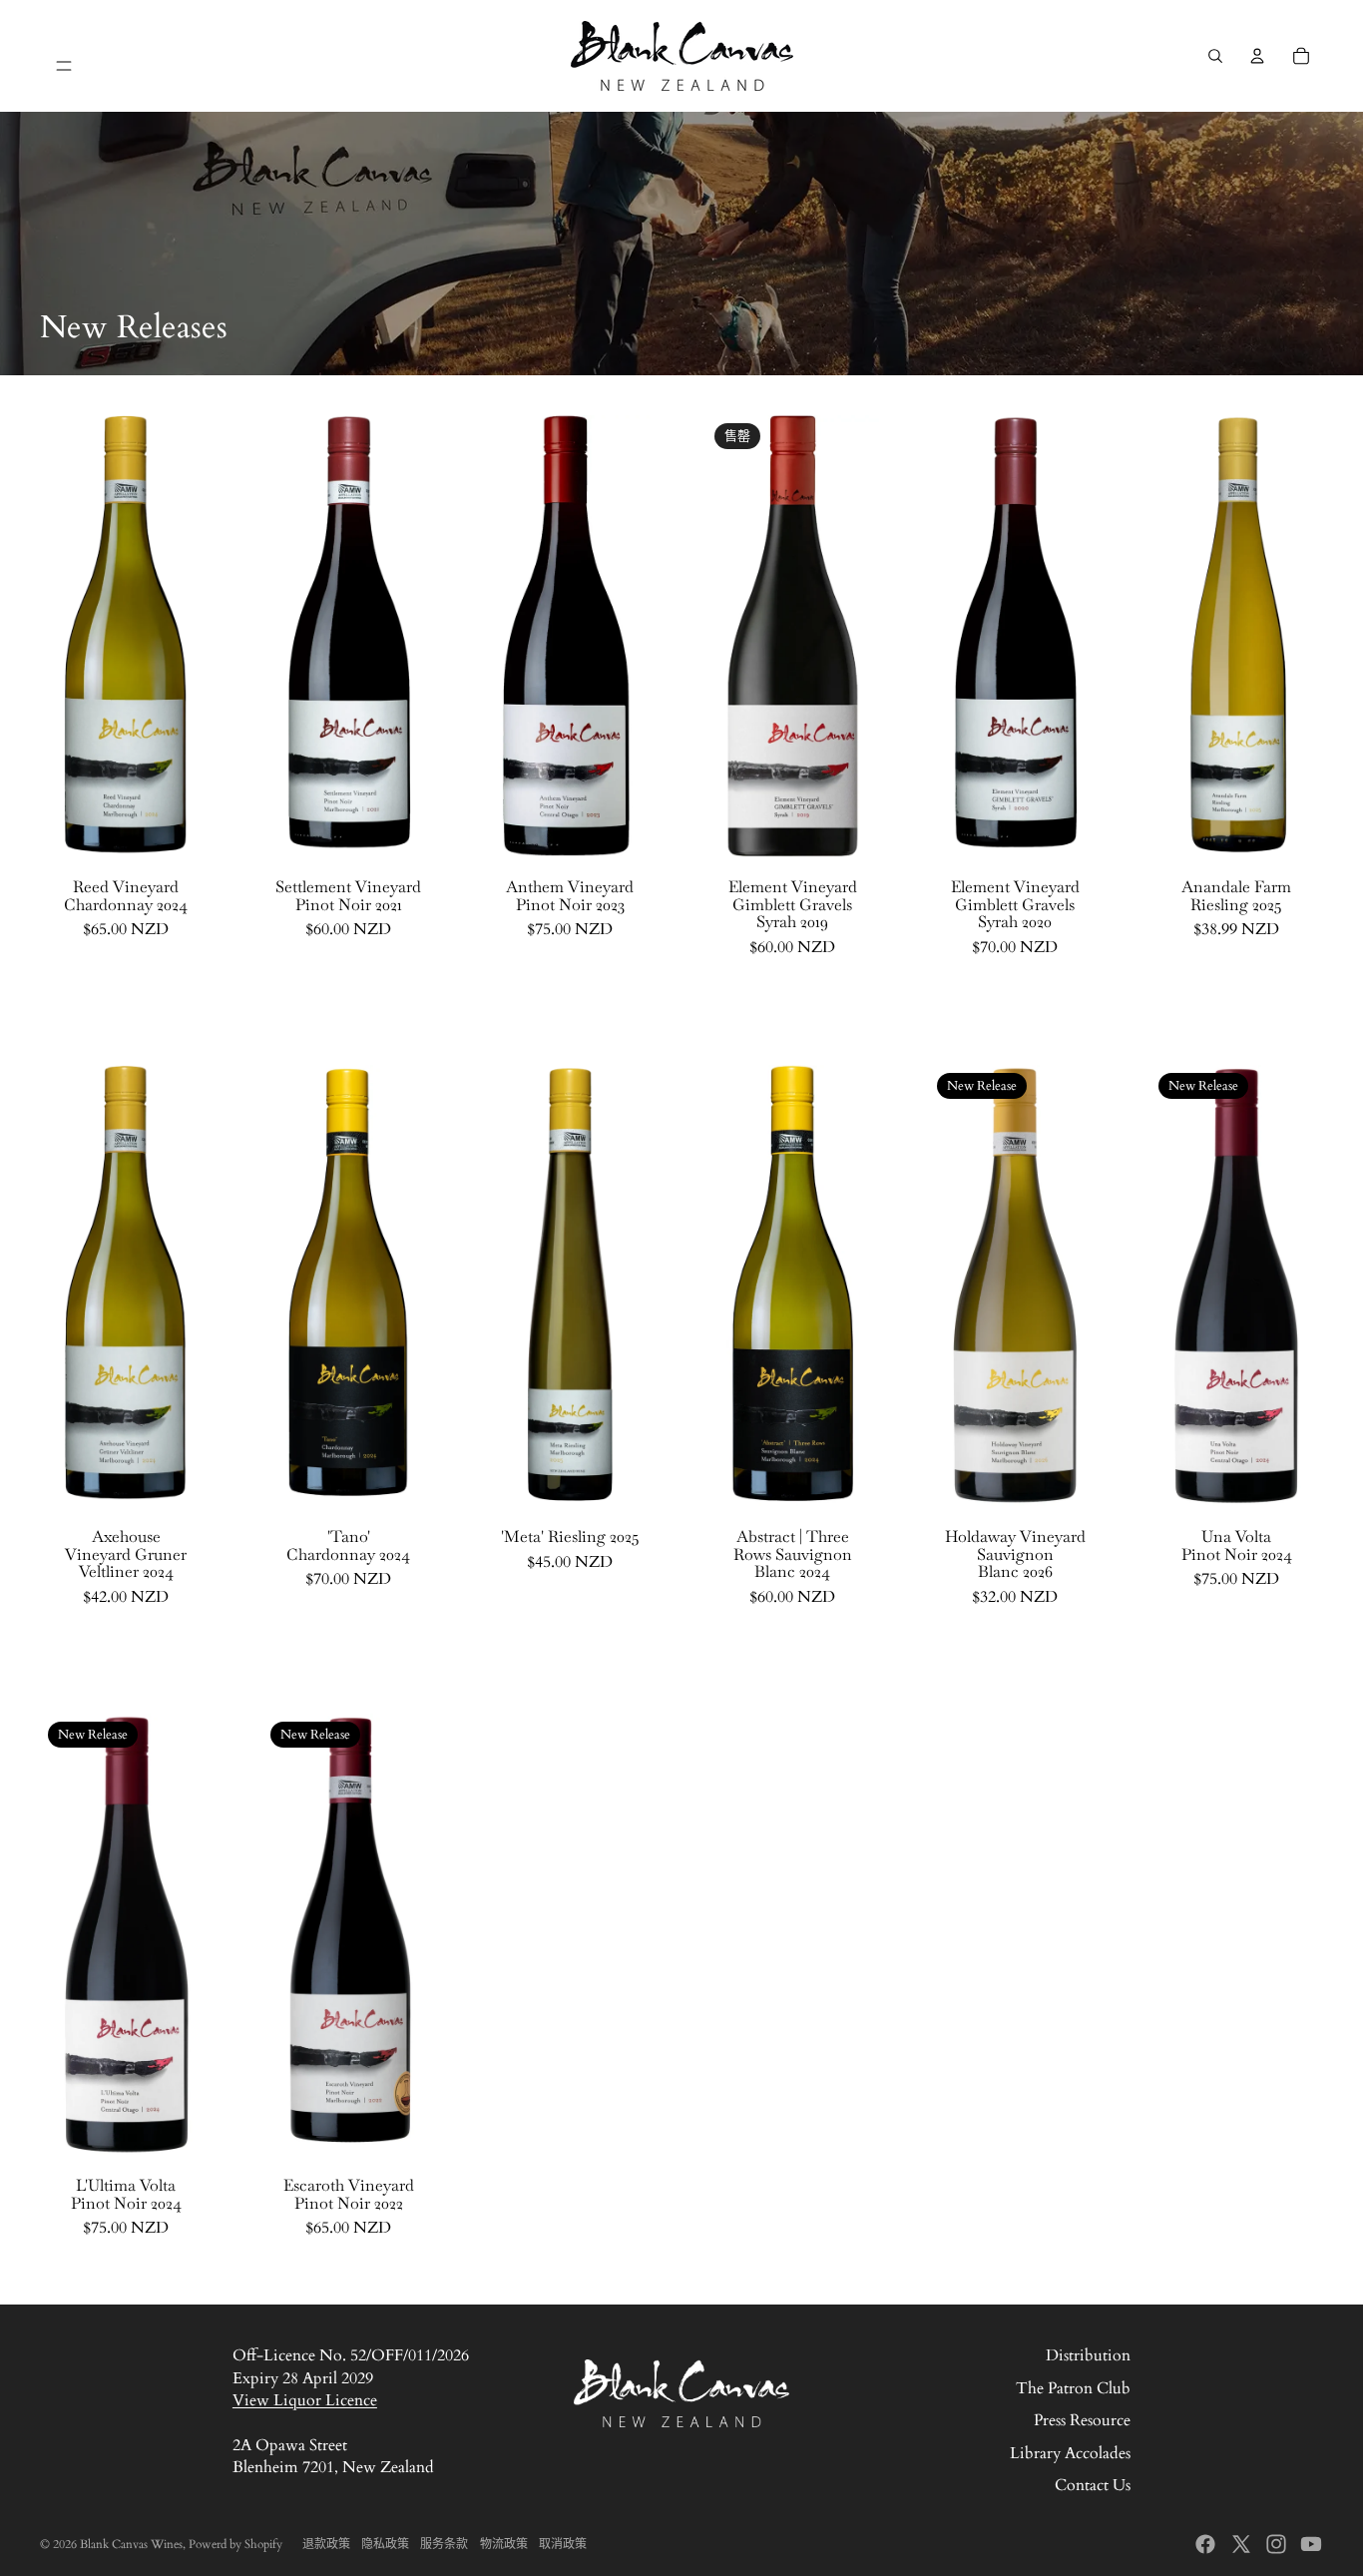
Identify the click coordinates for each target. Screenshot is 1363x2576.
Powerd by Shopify (235, 2544)
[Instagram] (1276, 2544)
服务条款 (444, 2544)
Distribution (1088, 2355)
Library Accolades (1070, 2453)
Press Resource (1082, 2420)
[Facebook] (1205, 2544)
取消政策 (563, 2544)
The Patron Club (1073, 2388)
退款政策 (326, 2544)
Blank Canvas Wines (131, 2544)
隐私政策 (385, 2544)
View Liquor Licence (305, 2400)
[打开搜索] (1215, 56)
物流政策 (504, 2544)
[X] (1241, 2544)
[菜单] (64, 56)
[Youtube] (1311, 2544)
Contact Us (1093, 2485)
